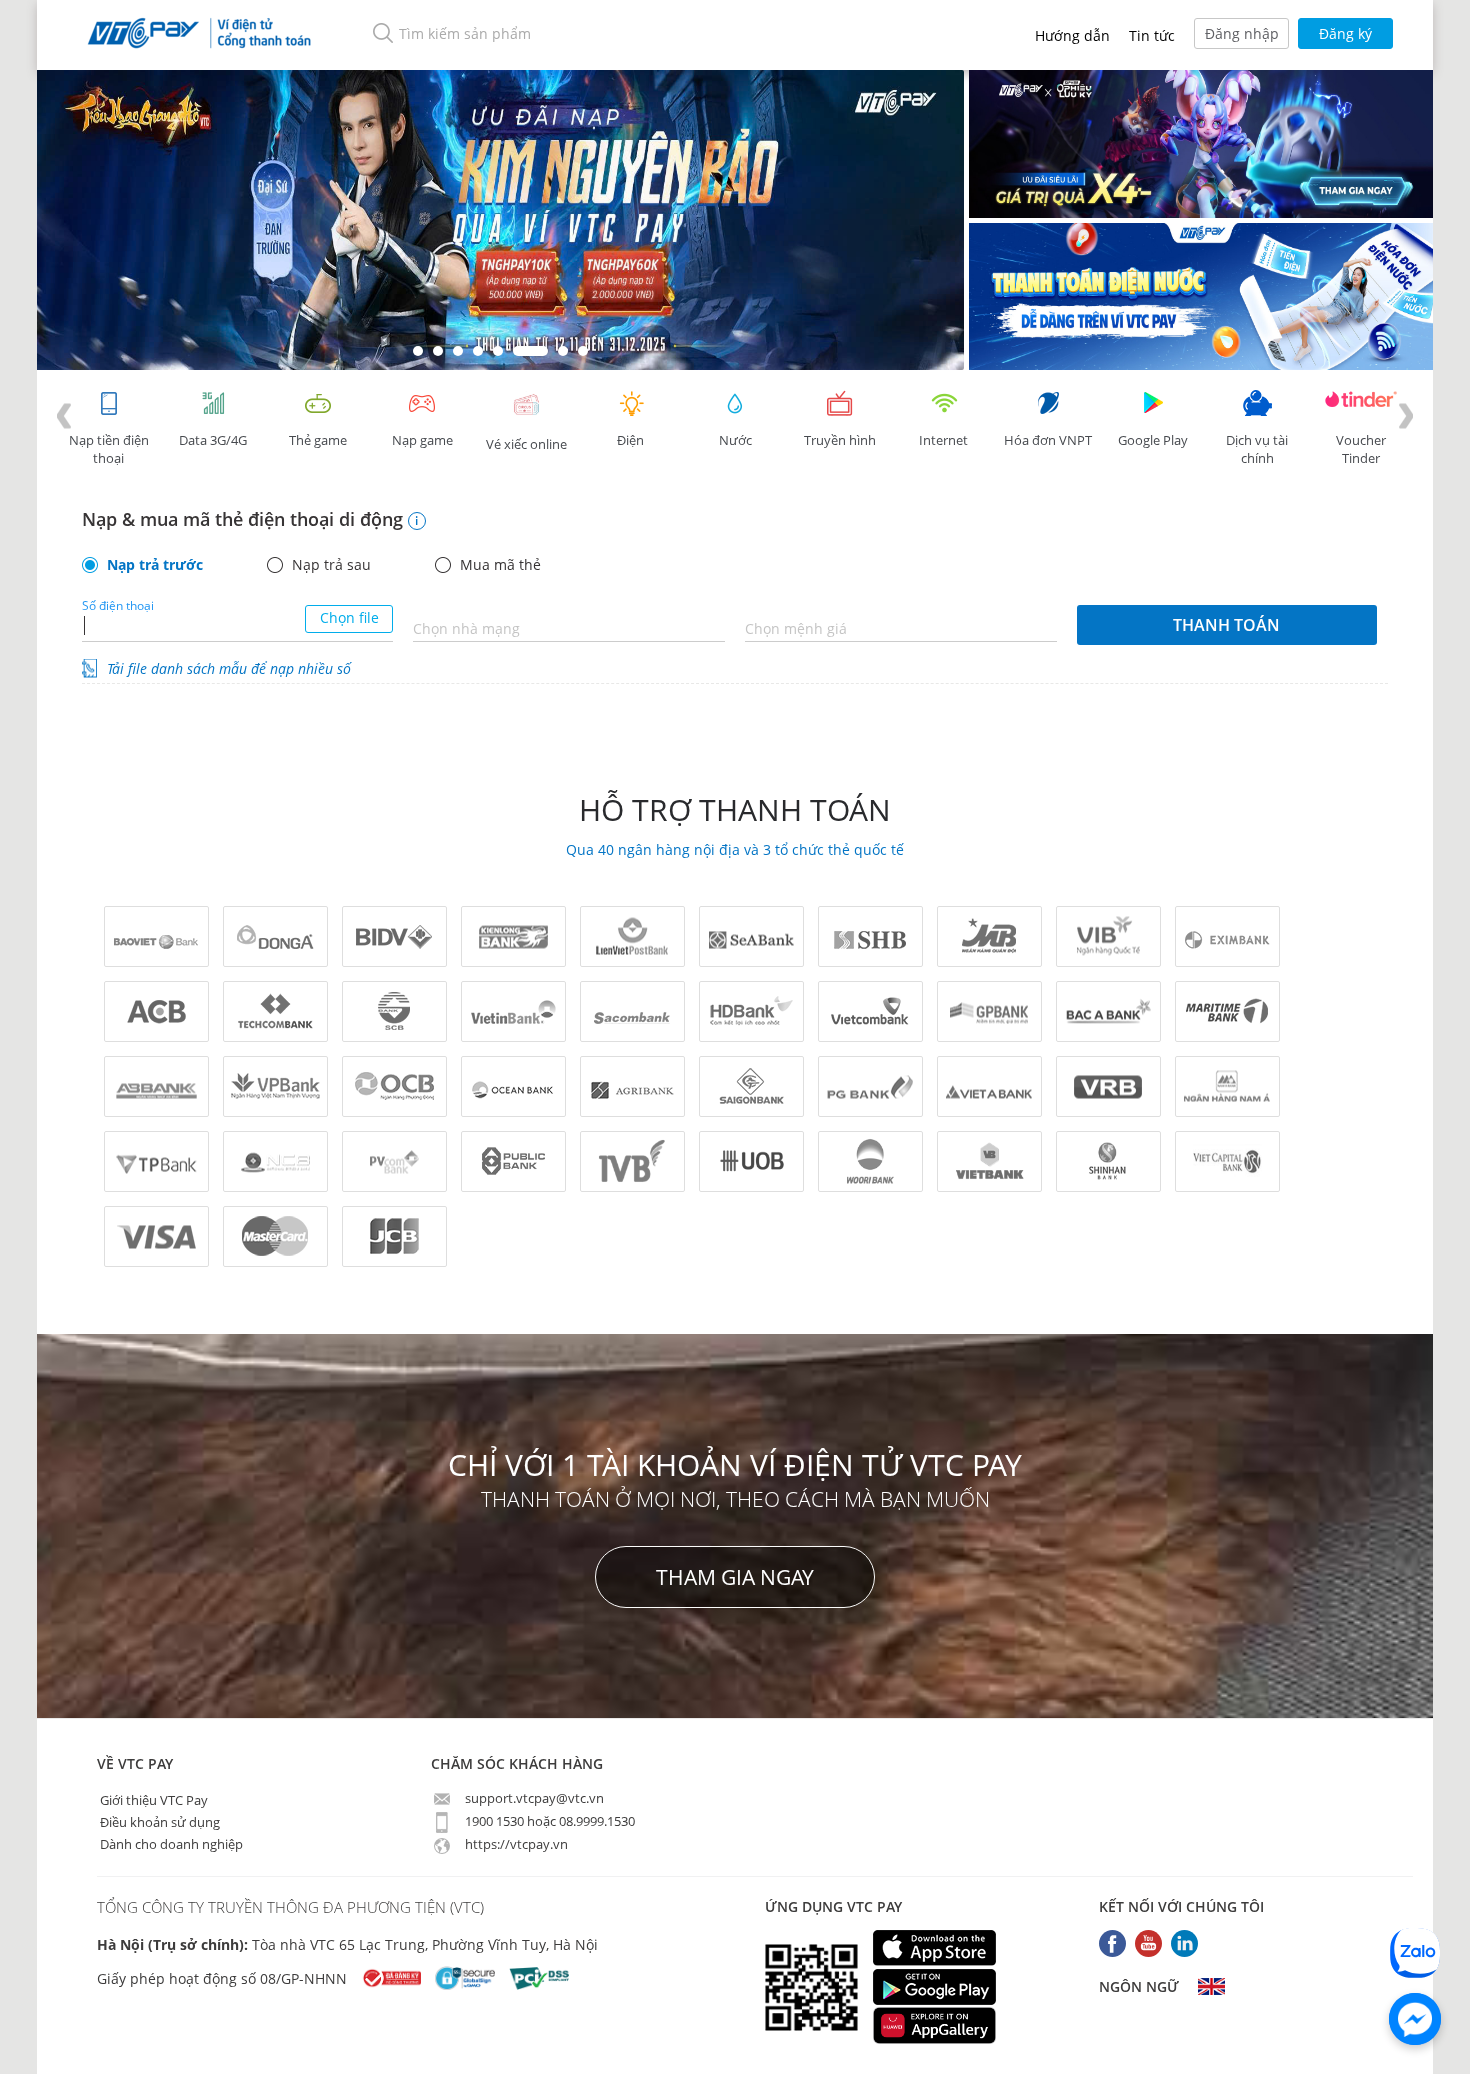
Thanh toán (1226, 625)
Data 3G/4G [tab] (213, 440)
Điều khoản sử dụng (158, 1821)
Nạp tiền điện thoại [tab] (109, 449)
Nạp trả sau (331, 565)
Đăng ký (1345, 33)
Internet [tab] (943, 440)
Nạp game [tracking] (422, 440)
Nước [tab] (735, 440)
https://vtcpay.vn (515, 1844)
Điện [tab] (630, 440)
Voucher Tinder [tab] (1361, 449)
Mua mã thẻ (500, 565)
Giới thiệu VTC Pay (152, 1799)
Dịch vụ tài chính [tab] (1257, 449)
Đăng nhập (1242, 33)
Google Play (1153, 440)
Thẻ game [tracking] (318, 440)
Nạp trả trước (155, 565)
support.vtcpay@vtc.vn (533, 1798)
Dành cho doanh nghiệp (170, 1843)
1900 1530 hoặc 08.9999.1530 (548, 1821)
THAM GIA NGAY (735, 1577)
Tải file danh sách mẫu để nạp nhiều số (229, 668)
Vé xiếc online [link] (526, 444)
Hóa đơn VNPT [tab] (1048, 440)
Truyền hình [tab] (840, 440)
